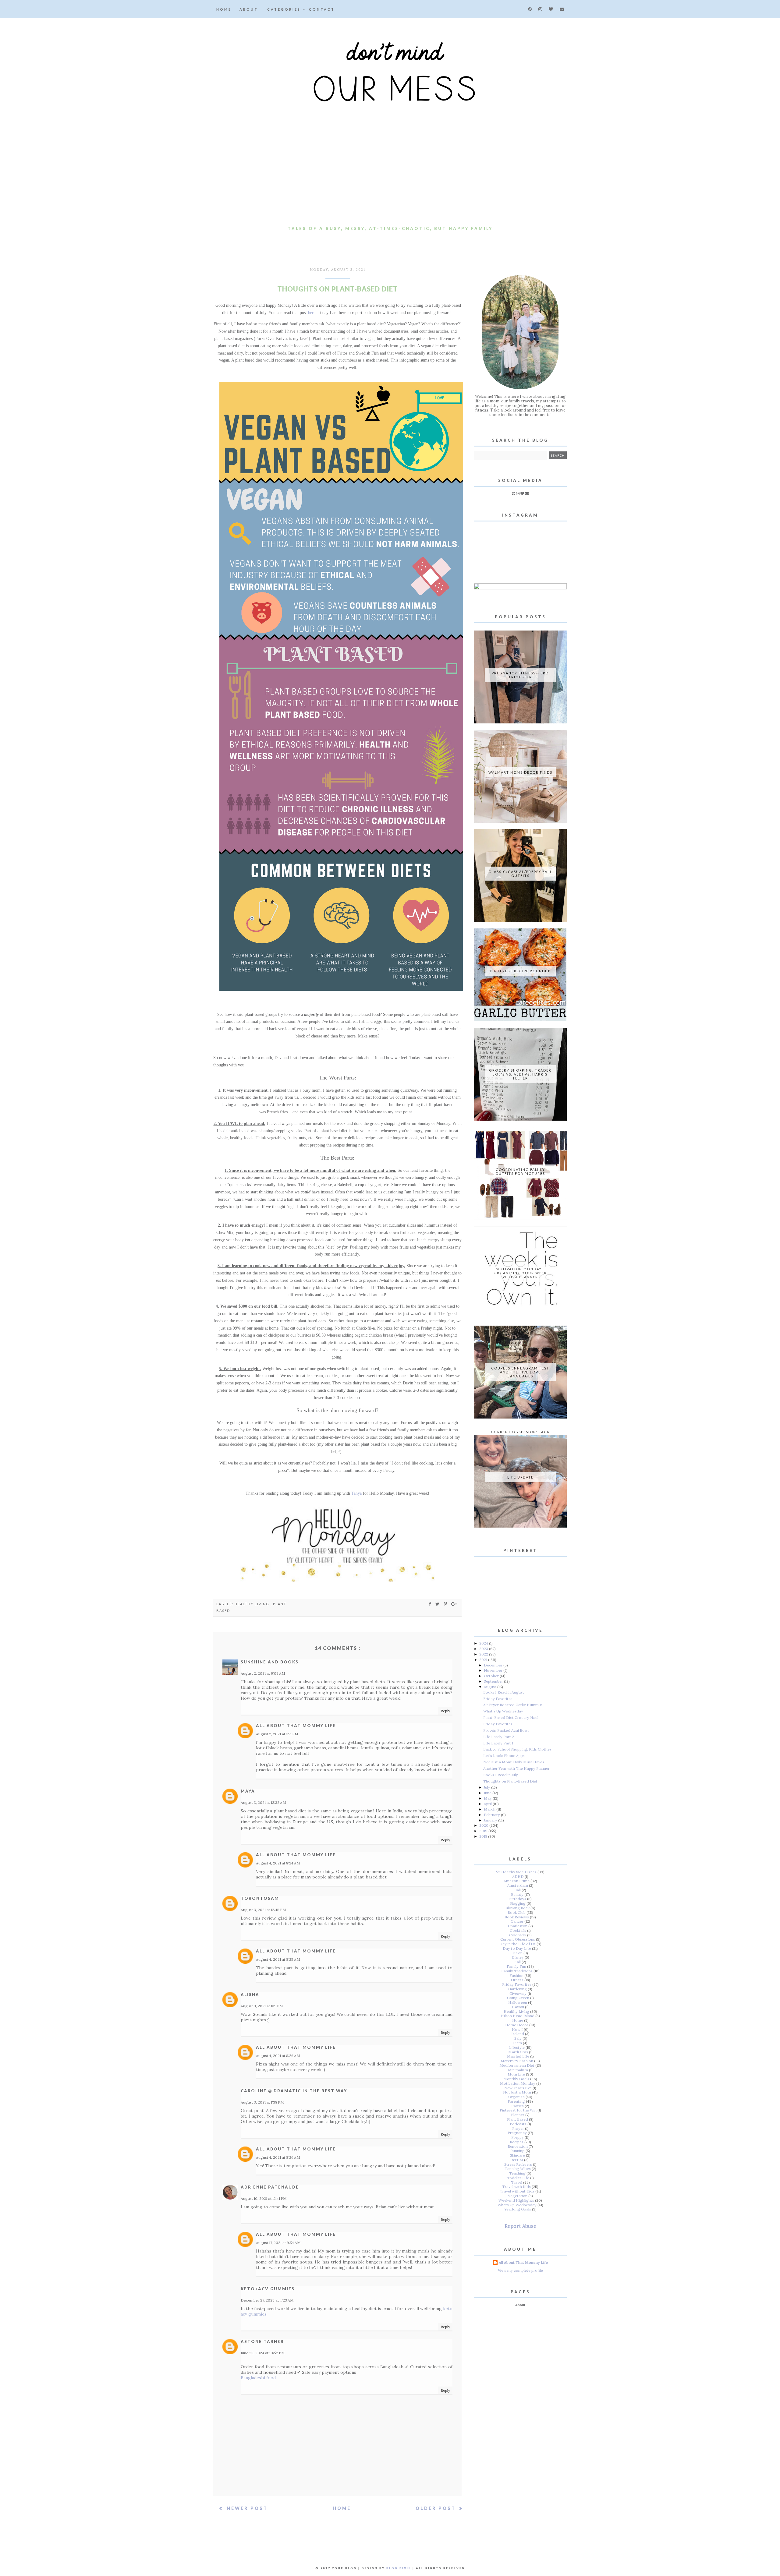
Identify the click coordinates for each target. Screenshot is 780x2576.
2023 (484, 1649)
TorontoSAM (260, 1898)
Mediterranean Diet (517, 2065)
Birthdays (518, 1899)
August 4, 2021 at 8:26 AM (278, 2056)
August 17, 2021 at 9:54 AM (278, 2243)
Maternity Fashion (517, 2061)
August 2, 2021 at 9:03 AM (263, 1673)
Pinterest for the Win (518, 2110)
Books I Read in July (501, 1775)
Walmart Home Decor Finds (520, 772)
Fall (518, 1962)
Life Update (520, 1477)
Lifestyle (517, 2047)
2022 (484, 1654)
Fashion (516, 1975)
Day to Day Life (517, 1948)
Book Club (517, 1912)
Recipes (517, 2142)
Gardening (518, 1989)
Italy (518, 2038)
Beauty (517, 1894)
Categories (285, 9)
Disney (518, 1957)
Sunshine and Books (270, 1662)
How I (517, 2029)
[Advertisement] (390, 177)
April (488, 1804)
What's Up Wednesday (503, 1711)
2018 (484, 1836)
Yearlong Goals (518, 2209)
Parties (518, 2106)
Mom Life (516, 2074)
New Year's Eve (518, 2088)
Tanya (356, 1493)
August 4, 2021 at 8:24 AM (278, 1863)
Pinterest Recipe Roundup (520, 971)
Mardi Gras (518, 2052)
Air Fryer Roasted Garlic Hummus (513, 1705)
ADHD (518, 1876)
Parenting (516, 2101)
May (488, 1798)
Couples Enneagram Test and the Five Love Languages (520, 1372)
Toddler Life (518, 2178)
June (488, 1793)
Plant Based (518, 2119)
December (494, 1665)
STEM (518, 2160)
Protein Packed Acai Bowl (506, 1730)
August (491, 1687)
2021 (484, 1660)
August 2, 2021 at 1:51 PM (277, 1734)
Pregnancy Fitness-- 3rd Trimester (520, 675)
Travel (517, 2182)
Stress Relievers (518, 2164)
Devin (518, 1953)
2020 (484, 1825)
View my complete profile (520, 2270)
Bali (518, 1890)
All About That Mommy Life (296, 1726)
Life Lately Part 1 (498, 1743)
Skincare (518, 2155)
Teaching (517, 2173)
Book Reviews (517, 1917)
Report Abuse (520, 2226)
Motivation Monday (518, 2083)
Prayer (518, 2128)
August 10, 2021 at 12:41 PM (264, 2198)
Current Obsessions (518, 1939)
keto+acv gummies (268, 2289)
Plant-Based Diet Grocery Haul (511, 1717)
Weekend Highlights (516, 2200)
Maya (248, 1791)
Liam (518, 2043)
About (249, 9)
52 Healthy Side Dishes (516, 1872)
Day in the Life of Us (518, 1944)
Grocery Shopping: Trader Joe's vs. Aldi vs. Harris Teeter (520, 1074)
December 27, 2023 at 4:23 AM (267, 2300)
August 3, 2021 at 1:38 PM (262, 2102)
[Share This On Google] (454, 1604)
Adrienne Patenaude (270, 2187)
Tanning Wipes (518, 2169)
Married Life (518, 2056)
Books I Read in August (504, 1692)
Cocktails (518, 1930)
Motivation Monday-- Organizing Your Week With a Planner (520, 1273)
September (494, 1681)
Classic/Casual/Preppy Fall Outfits (520, 874)
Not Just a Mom (517, 2092)
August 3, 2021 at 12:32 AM (263, 1802)
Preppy (518, 2137)
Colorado (518, 1935)
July (487, 1787)
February (492, 1815)
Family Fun (516, 1966)
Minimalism (518, 2070)
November (494, 1670)
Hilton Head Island (518, 2016)
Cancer (517, 1921)
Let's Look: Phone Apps (504, 1756)
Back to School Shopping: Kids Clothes (517, 1749)
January (491, 1820)
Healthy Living (253, 1604)
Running (518, 2151)
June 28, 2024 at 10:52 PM (263, 2353)
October (492, 1676)
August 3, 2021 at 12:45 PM (263, 1910)
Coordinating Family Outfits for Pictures (520, 1171)
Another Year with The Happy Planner (516, 1768)
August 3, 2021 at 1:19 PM (262, 2006)
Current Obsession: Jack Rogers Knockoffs (520, 1434)
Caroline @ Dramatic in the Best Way (294, 2091)
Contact (322, 9)
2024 (484, 1643)
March (490, 1809)
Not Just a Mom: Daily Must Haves (514, 1762)
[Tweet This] (438, 1604)
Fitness (517, 1980)
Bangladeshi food (258, 2378)
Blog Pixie (399, 2568)
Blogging (518, 1903)
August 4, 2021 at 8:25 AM (278, 1959)
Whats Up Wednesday (517, 2205)
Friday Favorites (498, 1699)
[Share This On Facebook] (430, 1604)
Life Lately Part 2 (499, 1737)
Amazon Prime (517, 1881)
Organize (516, 2097)
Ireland (518, 2034)
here (312, 313)
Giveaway (518, 1993)
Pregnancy (517, 2133)
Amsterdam (518, 1885)
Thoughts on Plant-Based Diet (510, 1781)
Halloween (518, 2002)
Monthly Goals (516, 2079)
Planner (518, 2115)
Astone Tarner (262, 2341)
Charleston (518, 1926)
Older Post (437, 2508)
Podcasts (518, 2124)
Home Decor (517, 2025)
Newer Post (246, 2508)
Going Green (518, 1998)
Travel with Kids (516, 2187)
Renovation (518, 2146)
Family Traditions (517, 1971)
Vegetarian (518, 2196)
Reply (445, 1711)
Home (224, 9)
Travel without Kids (517, 2191)
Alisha (250, 1995)
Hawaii (518, 2007)
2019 (484, 1831)
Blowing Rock (518, 1908)
